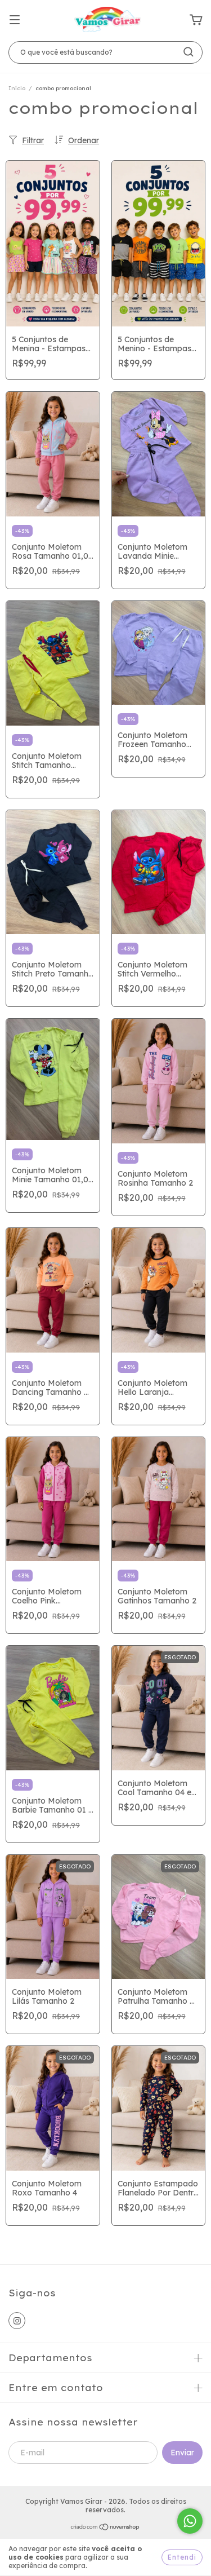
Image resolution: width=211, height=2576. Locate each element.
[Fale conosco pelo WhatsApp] (190, 2521)
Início (17, 88)
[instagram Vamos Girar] (17, 2321)
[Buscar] (188, 52)
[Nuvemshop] (105, 2528)
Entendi (182, 2557)
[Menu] (15, 20)
